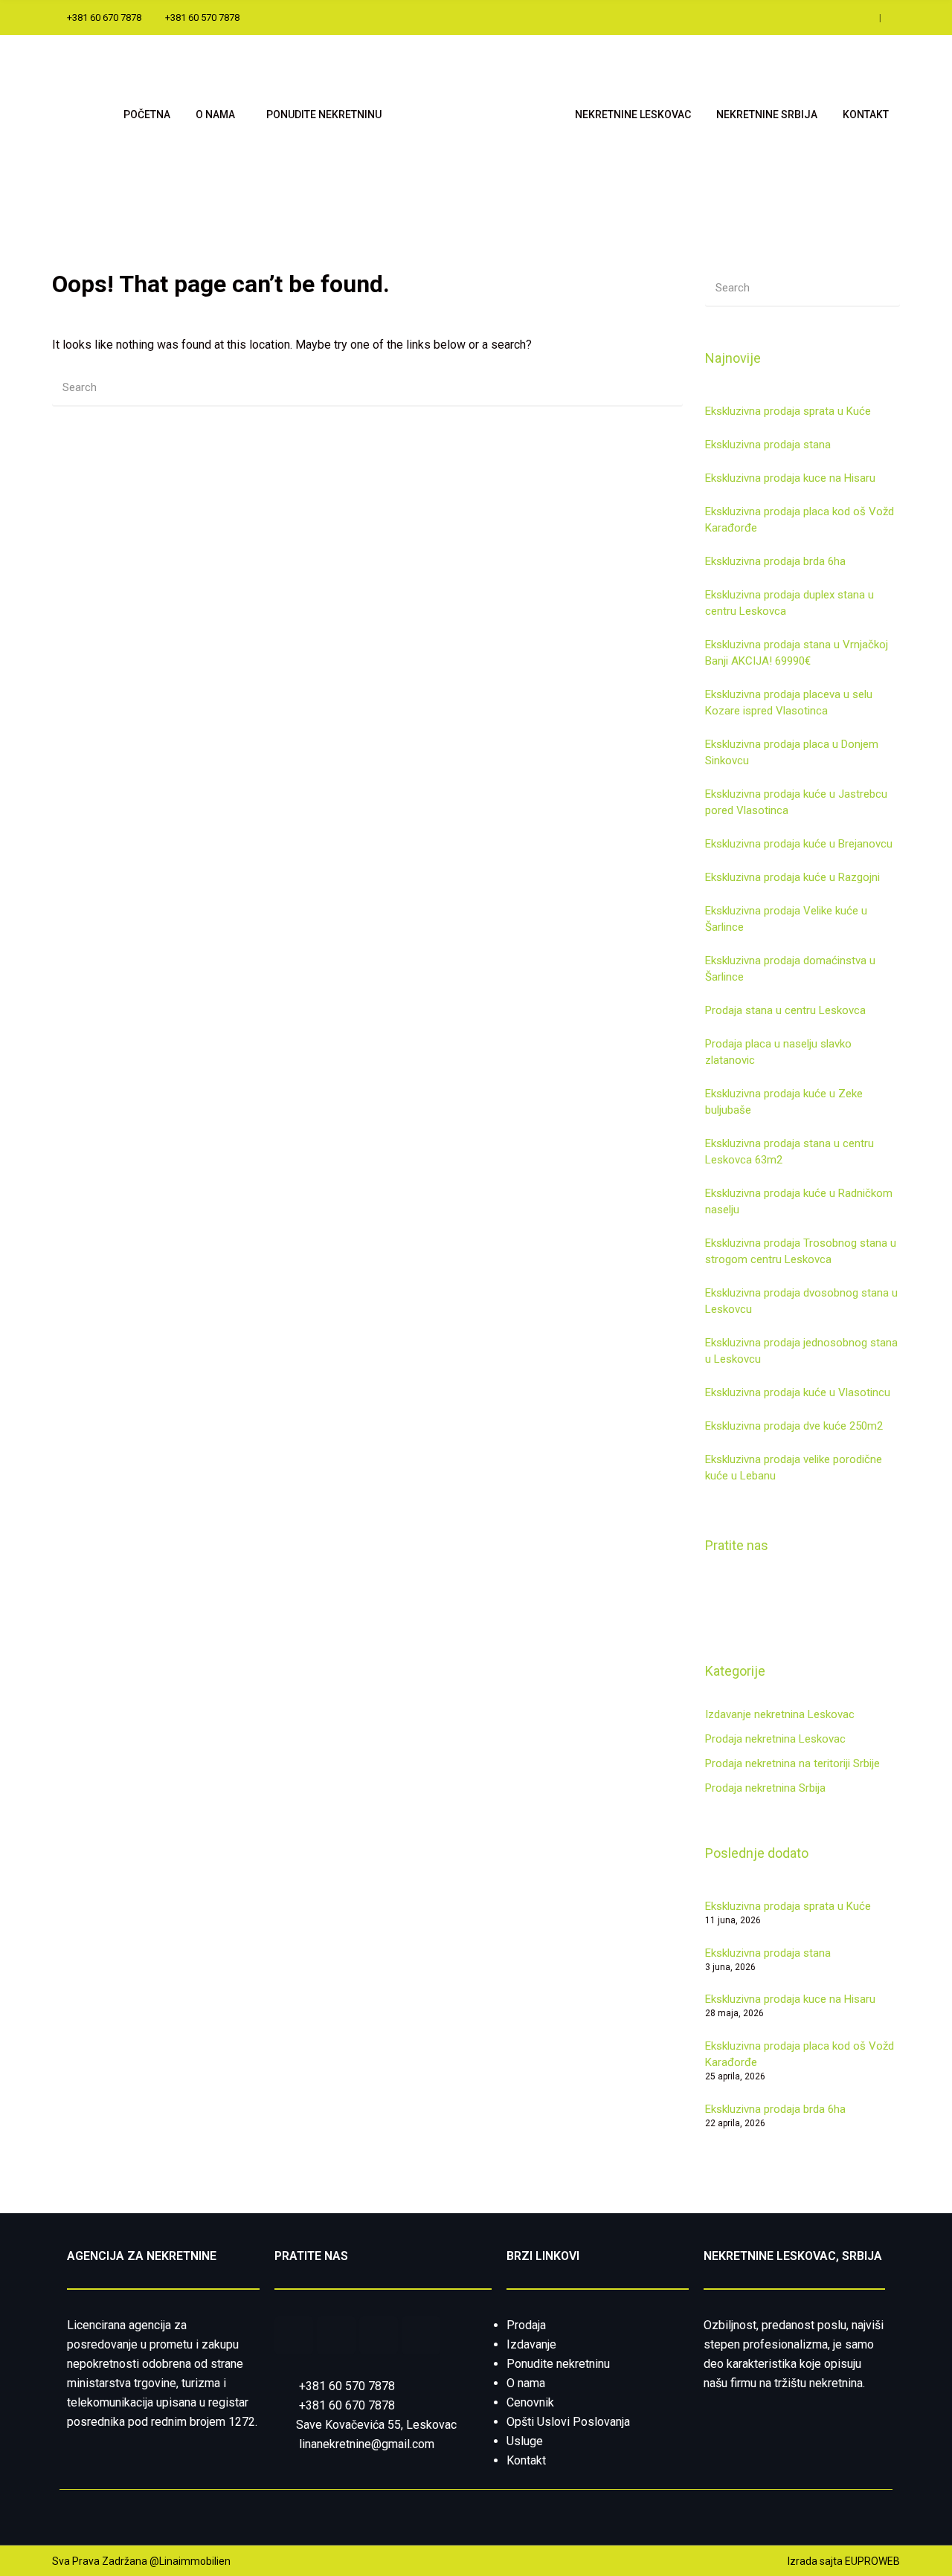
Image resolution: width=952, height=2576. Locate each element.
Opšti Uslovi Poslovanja (568, 2422)
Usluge (525, 2441)
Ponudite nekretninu (324, 114)
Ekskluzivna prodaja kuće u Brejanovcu (799, 844)
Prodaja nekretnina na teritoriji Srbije (792, 1763)
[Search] (664, 387)
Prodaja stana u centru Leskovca (785, 1010)
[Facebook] (294, 2335)
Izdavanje (531, 2344)
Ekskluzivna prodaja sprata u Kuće (788, 411)
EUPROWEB (872, 2561)
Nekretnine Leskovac (633, 114)
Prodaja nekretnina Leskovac (775, 1739)
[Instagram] (421, 2335)
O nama (215, 114)
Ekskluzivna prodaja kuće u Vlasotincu (798, 1392)
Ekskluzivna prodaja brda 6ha (775, 561)
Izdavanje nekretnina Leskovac (780, 1714)
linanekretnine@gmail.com (367, 2444)
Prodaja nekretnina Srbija (765, 1788)
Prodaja (526, 2325)
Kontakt (866, 114)
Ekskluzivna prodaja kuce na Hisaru (790, 478)
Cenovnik (530, 2402)
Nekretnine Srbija (767, 114)
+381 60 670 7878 (347, 2405)
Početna (147, 114)
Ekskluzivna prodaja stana (768, 445)
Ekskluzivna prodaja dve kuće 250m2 (794, 1426)
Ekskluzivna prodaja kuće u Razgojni (792, 877)
